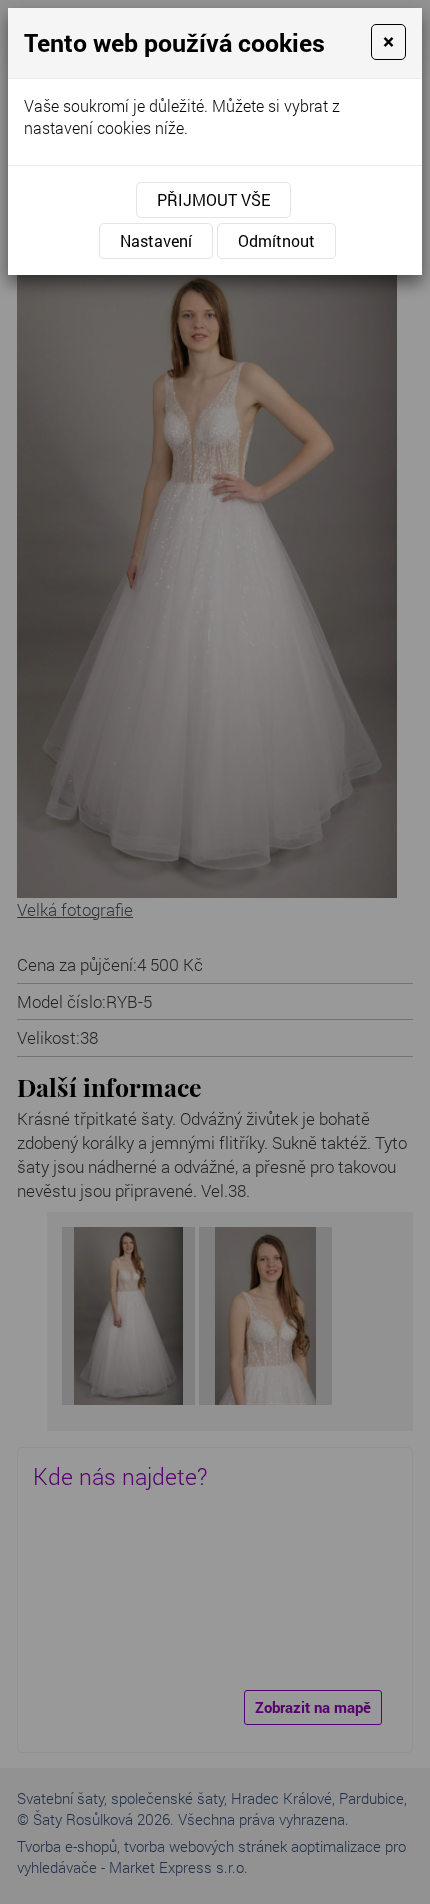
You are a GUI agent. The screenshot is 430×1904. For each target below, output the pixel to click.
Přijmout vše (213, 199)
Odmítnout (276, 240)
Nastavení (156, 240)
